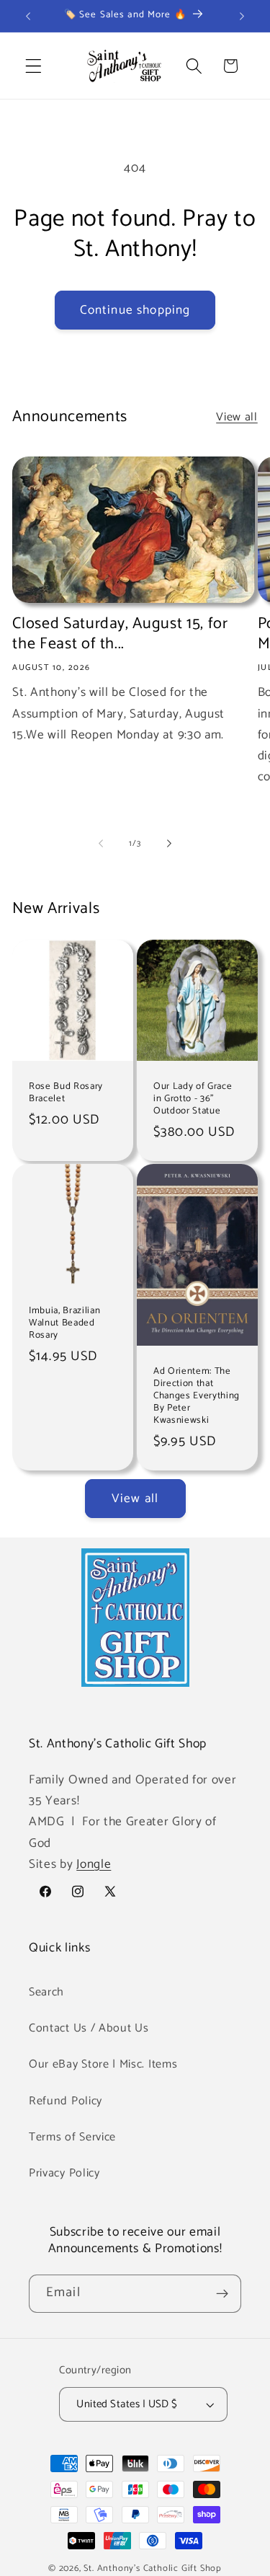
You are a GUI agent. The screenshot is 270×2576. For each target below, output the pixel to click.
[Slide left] (101, 844)
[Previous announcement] (28, 16)
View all (237, 417)
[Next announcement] (242, 16)
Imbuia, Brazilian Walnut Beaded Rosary (64, 1323)
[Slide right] (169, 844)
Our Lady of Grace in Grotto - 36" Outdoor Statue (193, 1099)
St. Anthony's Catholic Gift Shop (153, 2568)
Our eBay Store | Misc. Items (103, 2064)
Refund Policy (66, 2101)
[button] (33, 66)
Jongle (94, 1864)
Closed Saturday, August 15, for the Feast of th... (120, 634)
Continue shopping (135, 310)
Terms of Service (72, 2137)
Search (46, 1992)
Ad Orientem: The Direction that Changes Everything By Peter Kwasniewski (197, 1396)
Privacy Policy (64, 2173)
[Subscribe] (222, 2294)
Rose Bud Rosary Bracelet (66, 1093)
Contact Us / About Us (89, 2028)
